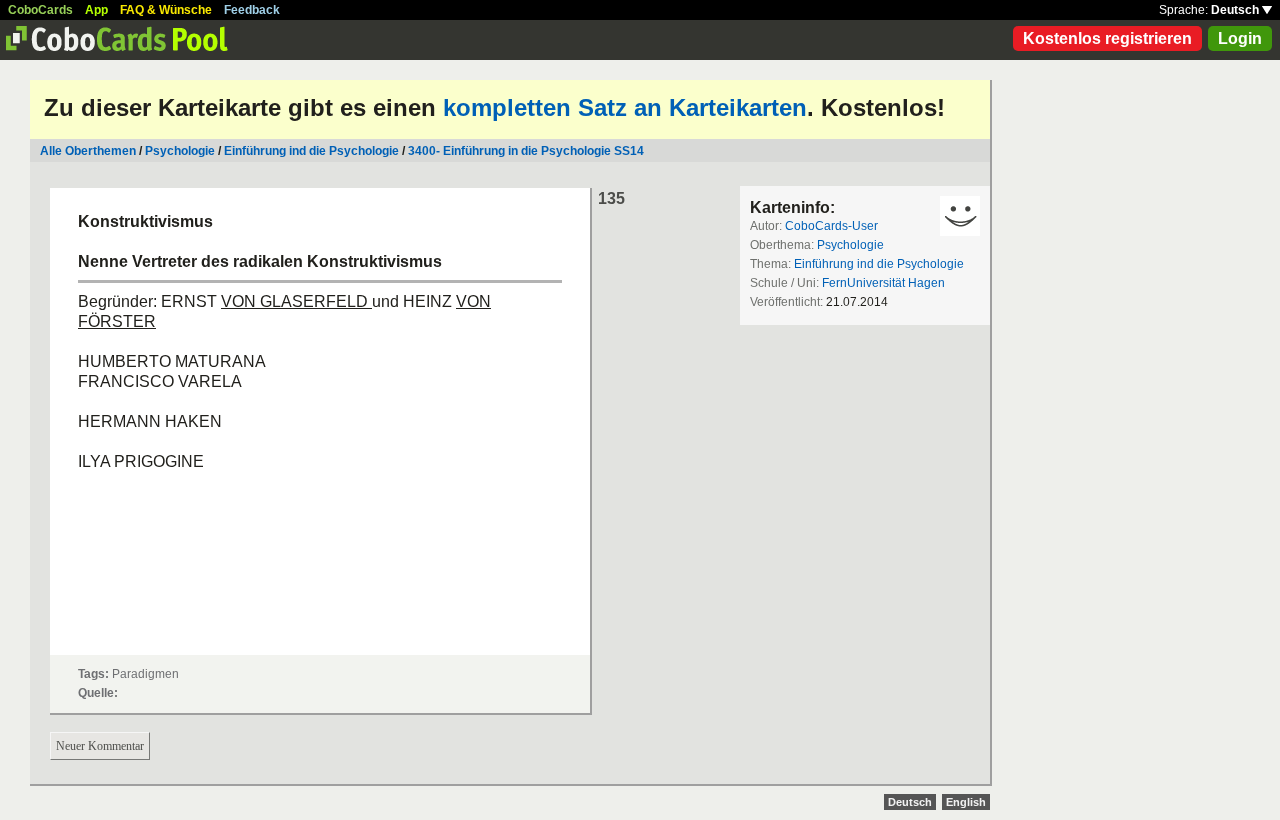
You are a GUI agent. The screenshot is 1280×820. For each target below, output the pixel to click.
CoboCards (40, 10)
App (96, 10)
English (966, 802)
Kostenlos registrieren (1107, 38)
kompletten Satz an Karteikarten (625, 107)
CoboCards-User (831, 226)
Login (1240, 38)
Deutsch (1236, 10)
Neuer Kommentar (100, 746)
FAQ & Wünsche (166, 10)
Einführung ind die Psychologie (311, 151)
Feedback (252, 10)
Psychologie (180, 151)
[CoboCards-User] (960, 216)
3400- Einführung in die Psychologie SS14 (526, 151)
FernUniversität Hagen (883, 283)
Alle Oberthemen (88, 151)
